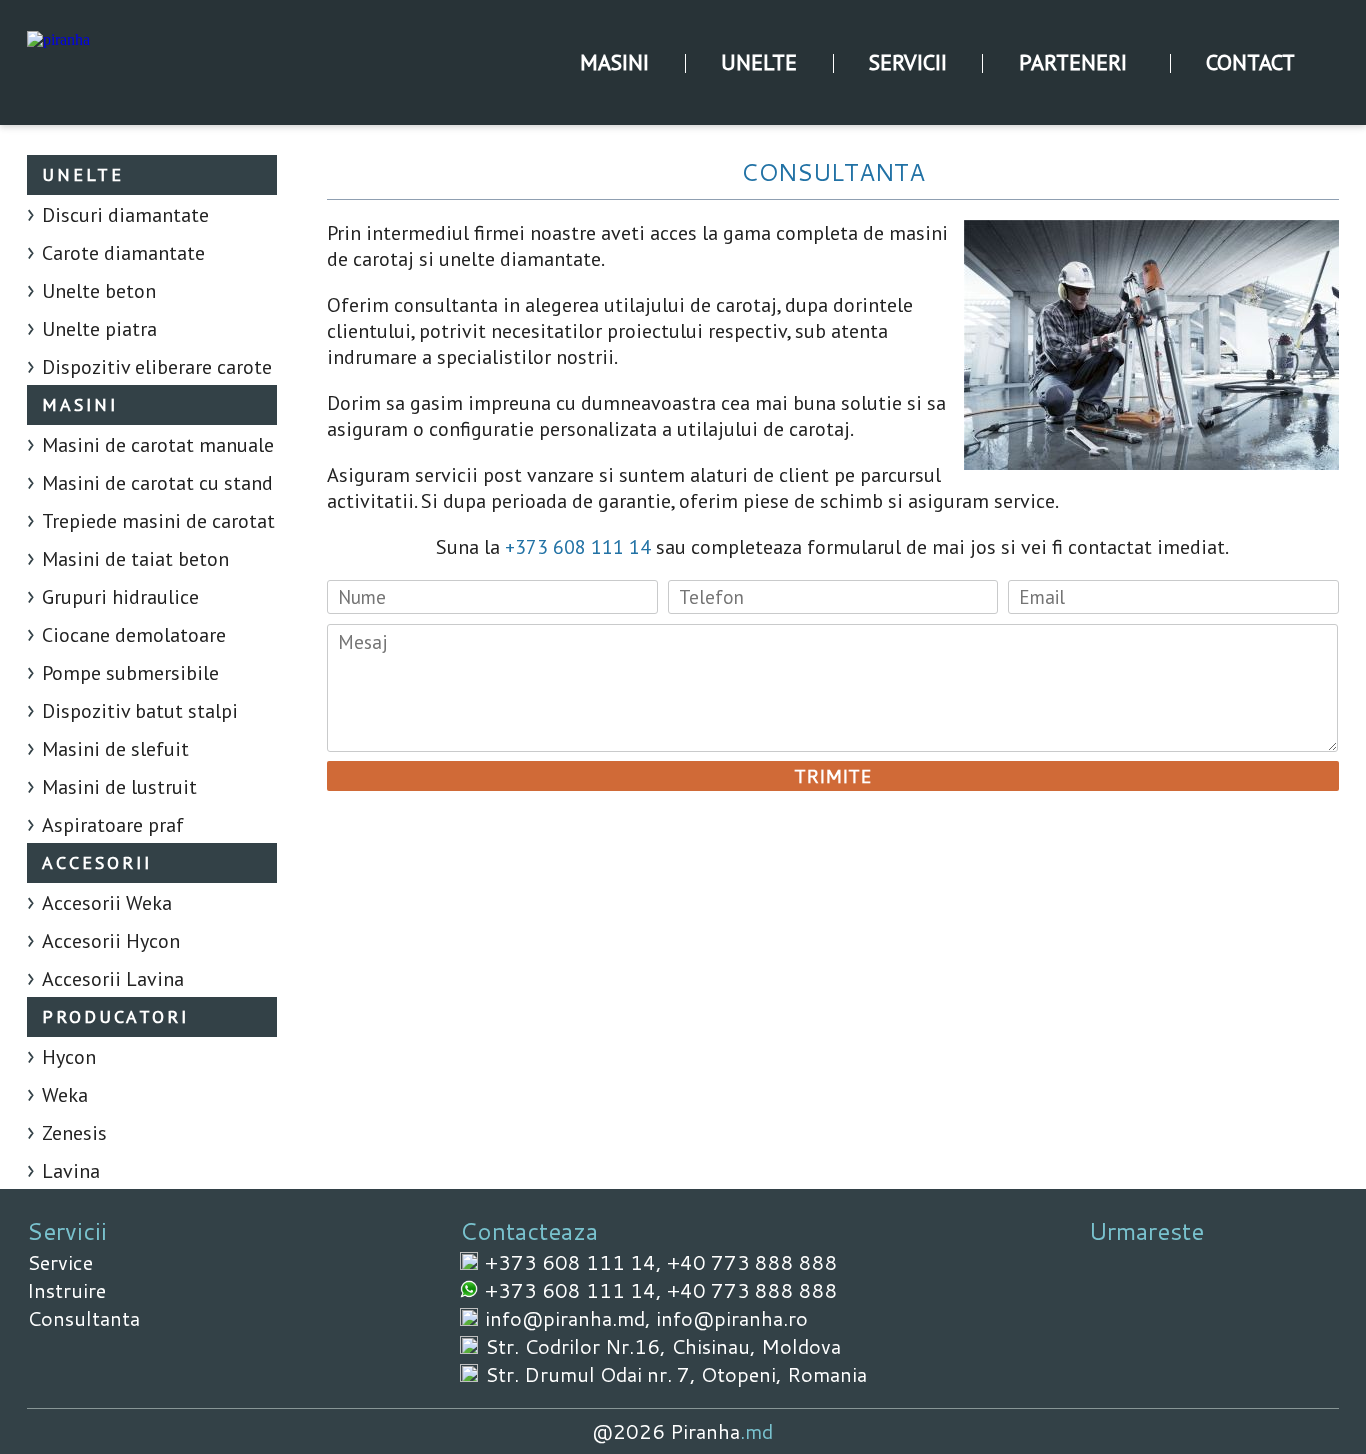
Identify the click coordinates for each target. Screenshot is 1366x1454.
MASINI (614, 62)
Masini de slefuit (115, 749)
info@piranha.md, (570, 1318)
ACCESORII (97, 862)
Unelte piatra (99, 329)
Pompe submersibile (130, 673)
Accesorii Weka (107, 903)
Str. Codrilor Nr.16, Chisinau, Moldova (663, 1346)
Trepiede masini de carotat (158, 521)
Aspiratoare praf (113, 825)
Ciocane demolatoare (134, 635)
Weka (65, 1095)
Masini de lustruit (119, 787)
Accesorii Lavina (113, 979)
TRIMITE (832, 776)
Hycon (69, 1057)
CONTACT (1250, 62)
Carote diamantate (123, 253)
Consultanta (83, 1318)
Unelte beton (99, 291)
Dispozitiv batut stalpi (140, 711)
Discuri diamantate (125, 215)
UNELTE (759, 62)
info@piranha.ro (732, 1318)
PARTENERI (1073, 62)
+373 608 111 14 (578, 547)
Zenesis (74, 1133)
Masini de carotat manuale (158, 445)
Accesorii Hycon (111, 941)
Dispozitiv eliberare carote (157, 367)
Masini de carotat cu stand (157, 483)
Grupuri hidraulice (120, 597)
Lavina (71, 1171)
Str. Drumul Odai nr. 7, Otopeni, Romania (676, 1374)
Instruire (66, 1290)
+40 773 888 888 (752, 1262)
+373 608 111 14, (576, 1262)
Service (60, 1262)
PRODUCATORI (115, 1016)
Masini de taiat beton (135, 559)
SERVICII (908, 62)
